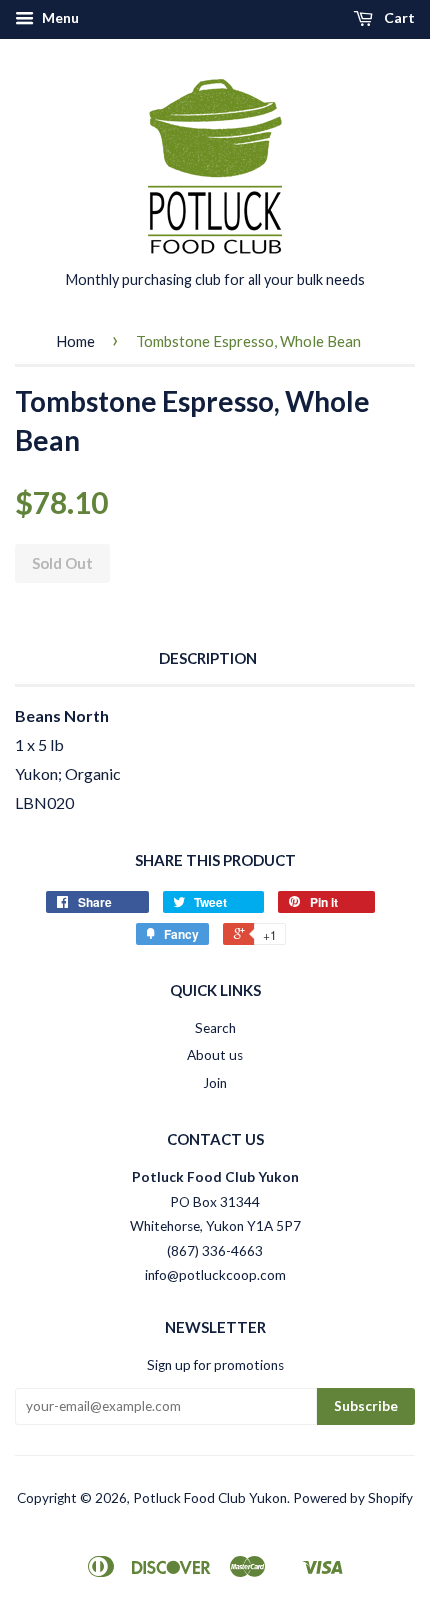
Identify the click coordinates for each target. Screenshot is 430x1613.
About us (215, 1055)
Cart (398, 17)
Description (208, 658)
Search (215, 1028)
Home (75, 341)
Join (215, 1083)
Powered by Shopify (353, 1498)
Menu (59, 17)
